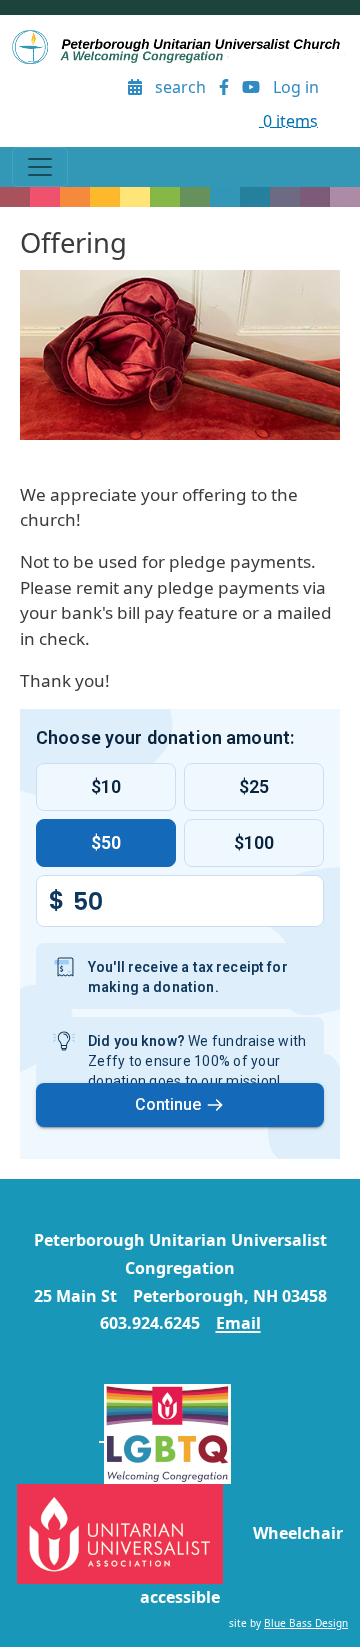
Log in (296, 87)
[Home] (180, 47)
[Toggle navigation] (40, 167)
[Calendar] (135, 87)
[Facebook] (224, 87)
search (180, 87)
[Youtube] (250, 87)
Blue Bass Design (306, 1623)
